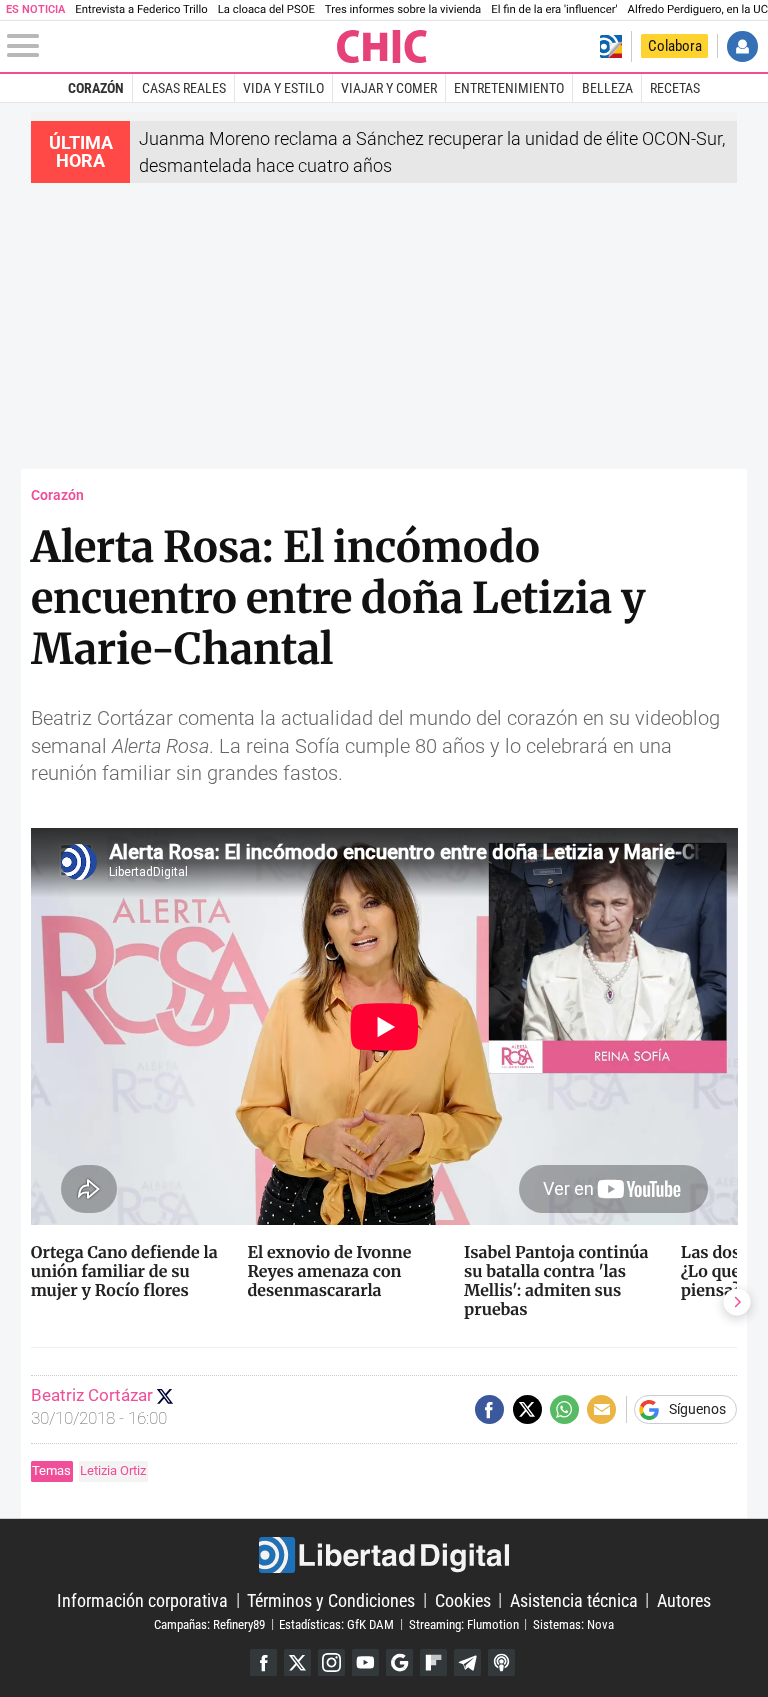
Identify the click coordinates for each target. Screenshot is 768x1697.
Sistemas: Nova (573, 1623)
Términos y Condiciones (331, 1599)
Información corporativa (142, 1599)
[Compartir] (489, 1409)
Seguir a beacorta (165, 1396)
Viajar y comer (389, 88)
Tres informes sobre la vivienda (403, 9)
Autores (684, 1599)
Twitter (297, 1662)
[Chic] (383, 46)
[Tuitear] (527, 1409)
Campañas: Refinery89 (209, 1623)
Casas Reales (184, 88)
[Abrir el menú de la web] (170, 46)
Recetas (675, 88)
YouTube (365, 1662)
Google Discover (399, 1662)
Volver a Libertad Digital (610, 46)
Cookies (463, 1599)
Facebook (263, 1662)
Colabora (675, 46)
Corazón (96, 88)
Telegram (467, 1662)
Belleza (607, 88)
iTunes (501, 1662)
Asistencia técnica (574, 1599)
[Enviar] (564, 1409)
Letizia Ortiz (113, 1470)
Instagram (331, 1662)
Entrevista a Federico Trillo (141, 9)
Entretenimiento (509, 88)
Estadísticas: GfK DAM (336, 1623)
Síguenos (697, 1410)
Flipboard (433, 1662)
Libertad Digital (383, 1555)
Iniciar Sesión (742, 46)
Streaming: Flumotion (464, 1623)
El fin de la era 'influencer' (554, 9)
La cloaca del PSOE (266, 9)
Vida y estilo (283, 88)
